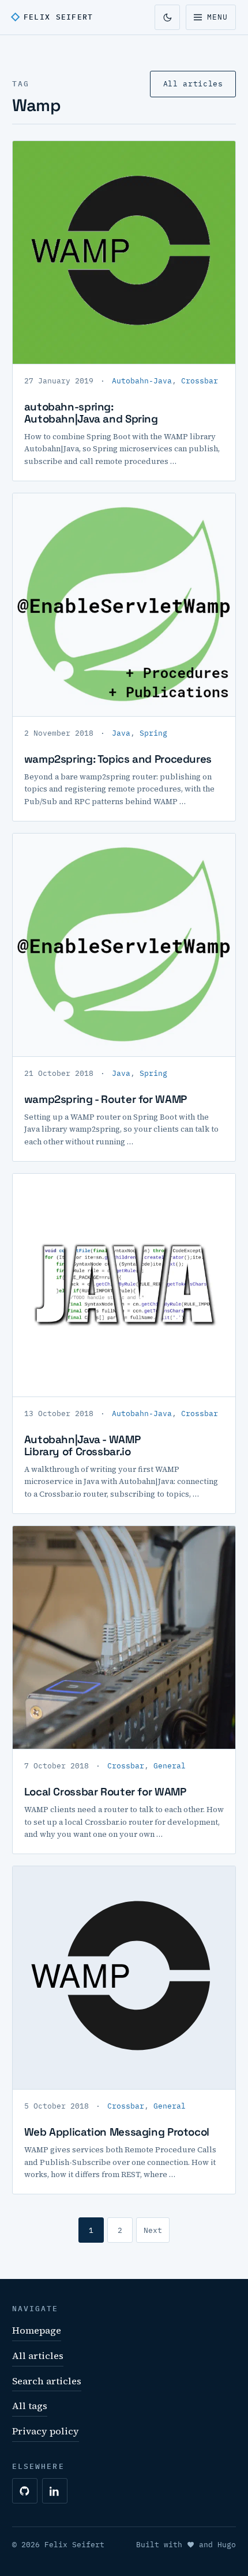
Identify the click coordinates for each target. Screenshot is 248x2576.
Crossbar (200, 381)
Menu (217, 17)
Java (121, 733)
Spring (153, 733)
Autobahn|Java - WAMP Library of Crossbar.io (82, 1445)
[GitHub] (25, 2491)
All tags (30, 2406)
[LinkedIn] (55, 2491)
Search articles (47, 2381)
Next (153, 2230)
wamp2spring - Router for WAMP (106, 1099)
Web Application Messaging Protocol (117, 2132)
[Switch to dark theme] (167, 17)
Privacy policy (46, 2431)
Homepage (37, 2330)
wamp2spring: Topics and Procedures (118, 759)
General (170, 1766)
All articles (193, 84)
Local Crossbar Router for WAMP (105, 1792)
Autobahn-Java (142, 381)
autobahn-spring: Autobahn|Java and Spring (91, 413)
